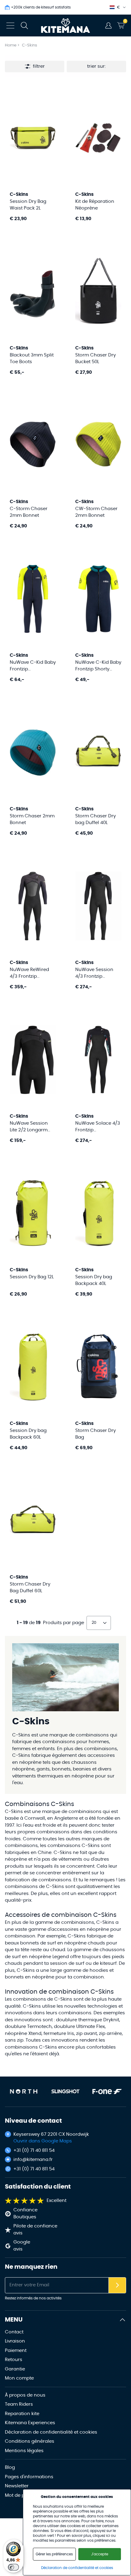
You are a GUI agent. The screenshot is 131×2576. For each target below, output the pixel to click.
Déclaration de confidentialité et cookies (51, 2432)
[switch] (13, 2567)
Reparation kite (22, 2414)
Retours (14, 2360)
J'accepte (100, 2554)
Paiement (16, 2351)
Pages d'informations (29, 2477)
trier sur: (96, 66)
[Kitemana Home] (66, 26)
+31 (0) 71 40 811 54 (34, 2150)
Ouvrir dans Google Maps (43, 2141)
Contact (14, 2332)
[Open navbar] (10, 26)
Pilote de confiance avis (35, 2230)
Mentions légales (24, 2451)
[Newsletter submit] (117, 2285)
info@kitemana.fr (33, 2160)
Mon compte (19, 2378)
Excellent (57, 2201)
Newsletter (17, 2486)
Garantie (15, 2369)
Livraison (15, 2341)
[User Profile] (108, 26)
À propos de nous (25, 2395)
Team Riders (19, 2404)
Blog (10, 2467)
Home (11, 45)
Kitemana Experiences (30, 2423)
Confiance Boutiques (25, 2213)
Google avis (22, 2246)
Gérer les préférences (54, 2554)
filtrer (39, 66)
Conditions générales (30, 2441)
